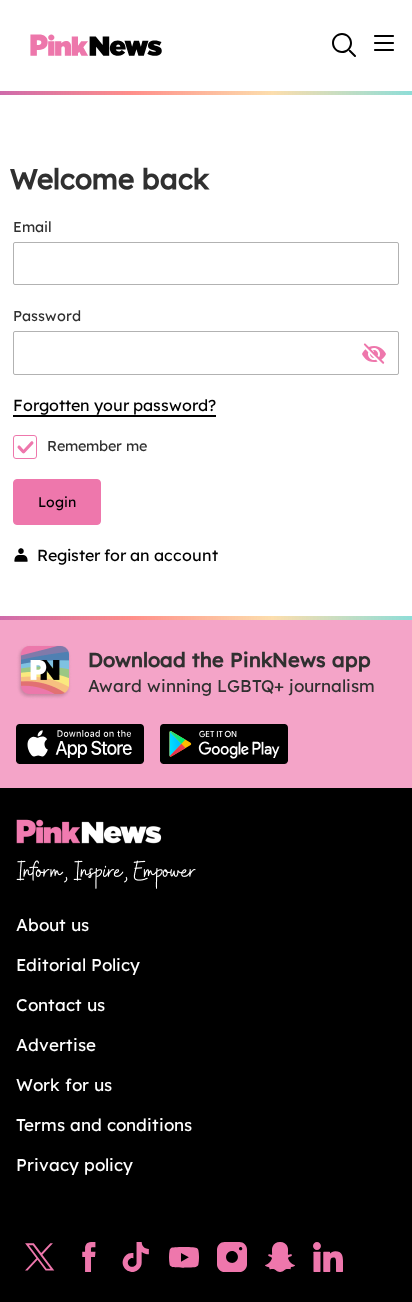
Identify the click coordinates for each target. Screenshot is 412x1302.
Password (47, 316)
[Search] (344, 45)
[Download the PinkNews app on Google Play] (224, 744)
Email (32, 227)
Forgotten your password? (114, 405)
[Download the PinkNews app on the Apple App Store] (80, 744)
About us (52, 924)
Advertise (56, 1044)
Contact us (60, 1004)
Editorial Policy (78, 964)
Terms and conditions (104, 1124)
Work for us (64, 1084)
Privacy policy (74, 1164)
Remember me (97, 446)
